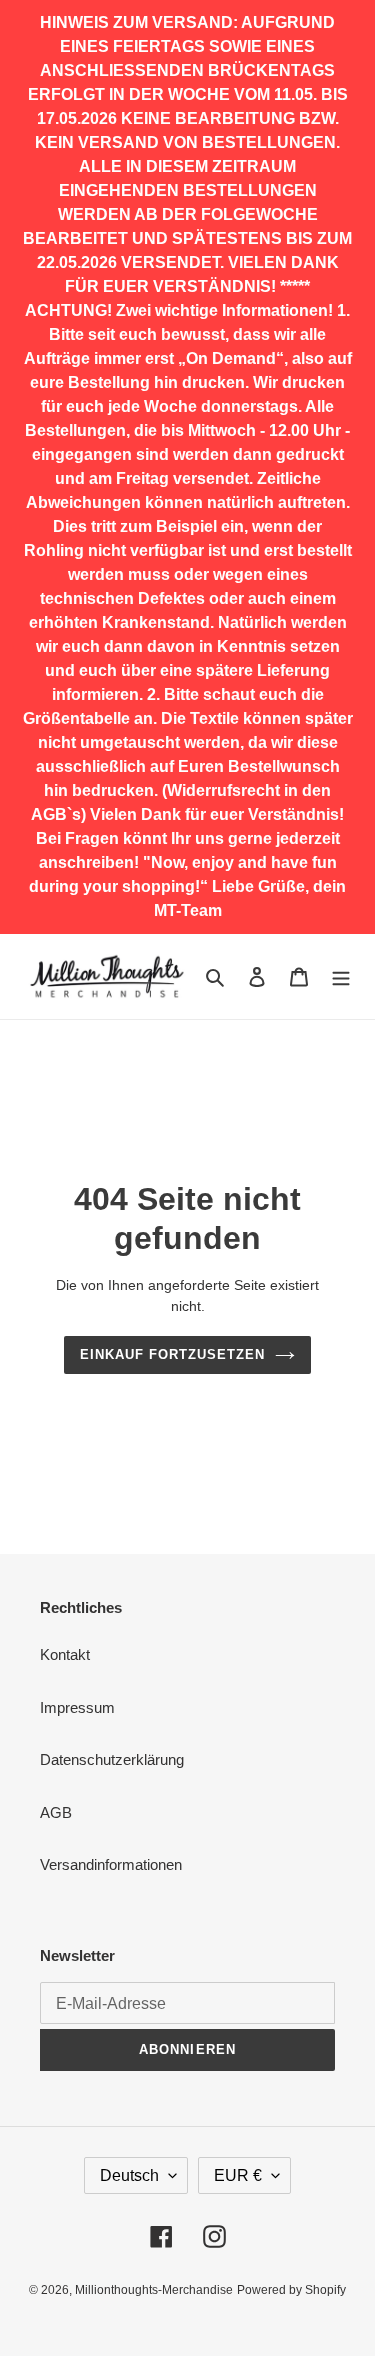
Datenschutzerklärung (112, 1759)
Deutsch (129, 2175)
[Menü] (341, 976)
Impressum (77, 1707)
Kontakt (65, 1654)
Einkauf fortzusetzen (173, 1354)
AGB (56, 1812)
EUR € (238, 2175)
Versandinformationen (111, 1864)
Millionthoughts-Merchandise (154, 2290)
